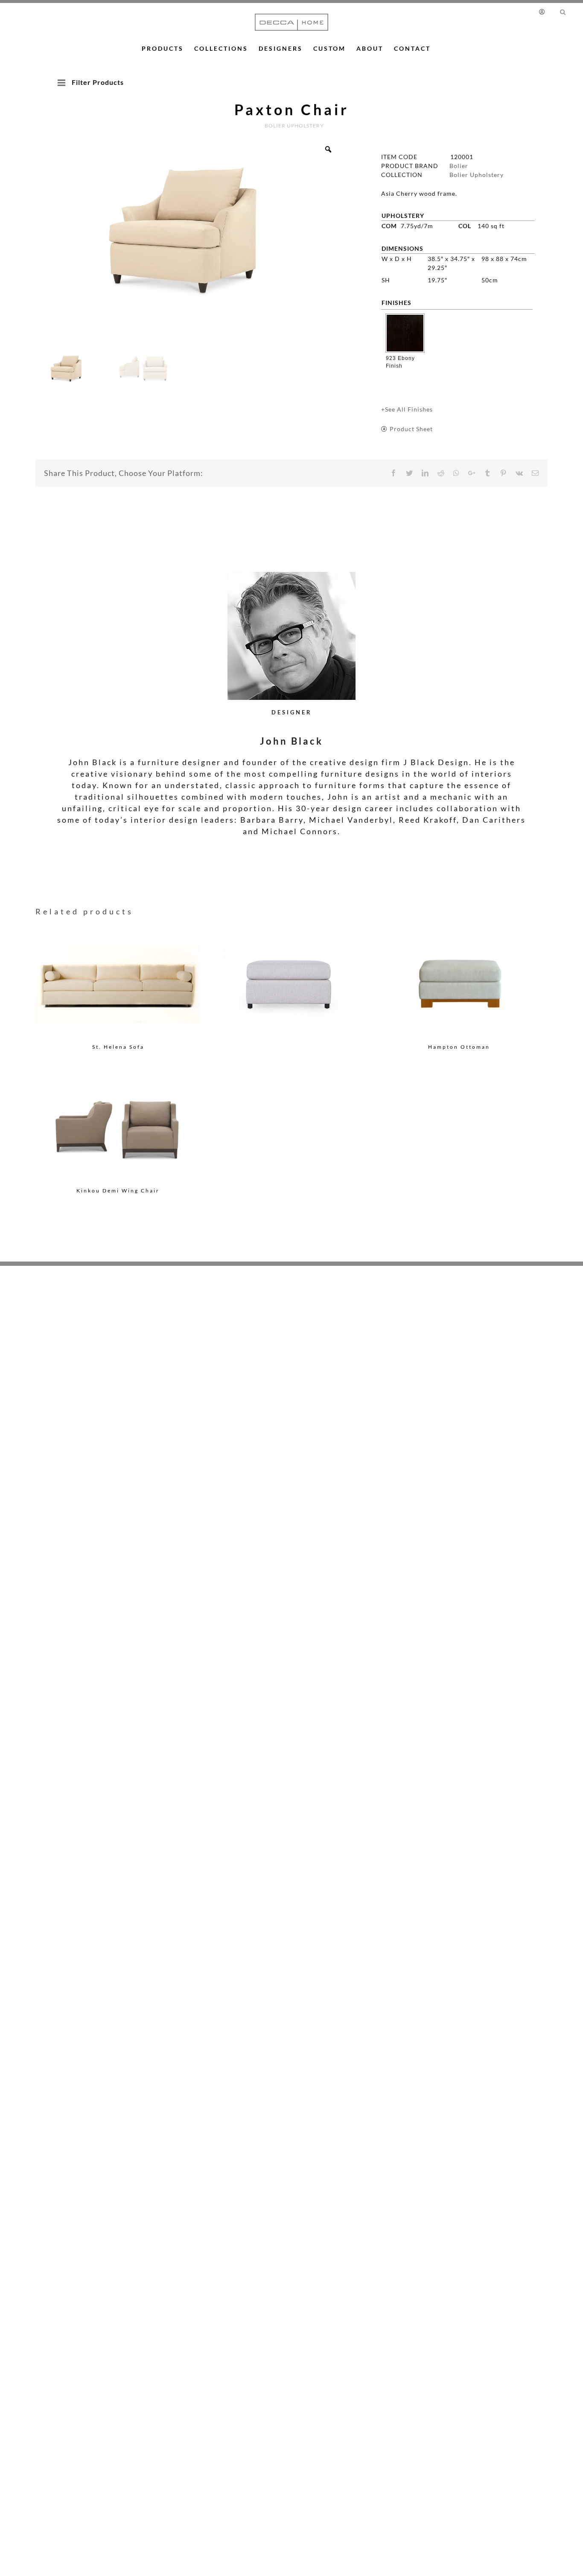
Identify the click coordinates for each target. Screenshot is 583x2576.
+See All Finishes (407, 409)
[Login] (544, 12)
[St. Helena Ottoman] (289, 970)
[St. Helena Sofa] (118, 983)
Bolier (459, 166)
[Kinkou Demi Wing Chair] (118, 1127)
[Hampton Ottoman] (459, 983)
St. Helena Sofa (118, 1047)
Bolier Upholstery (477, 175)
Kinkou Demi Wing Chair (118, 1191)
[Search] (563, 12)
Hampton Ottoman (459, 1047)
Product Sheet (411, 429)
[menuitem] (546, 12)
